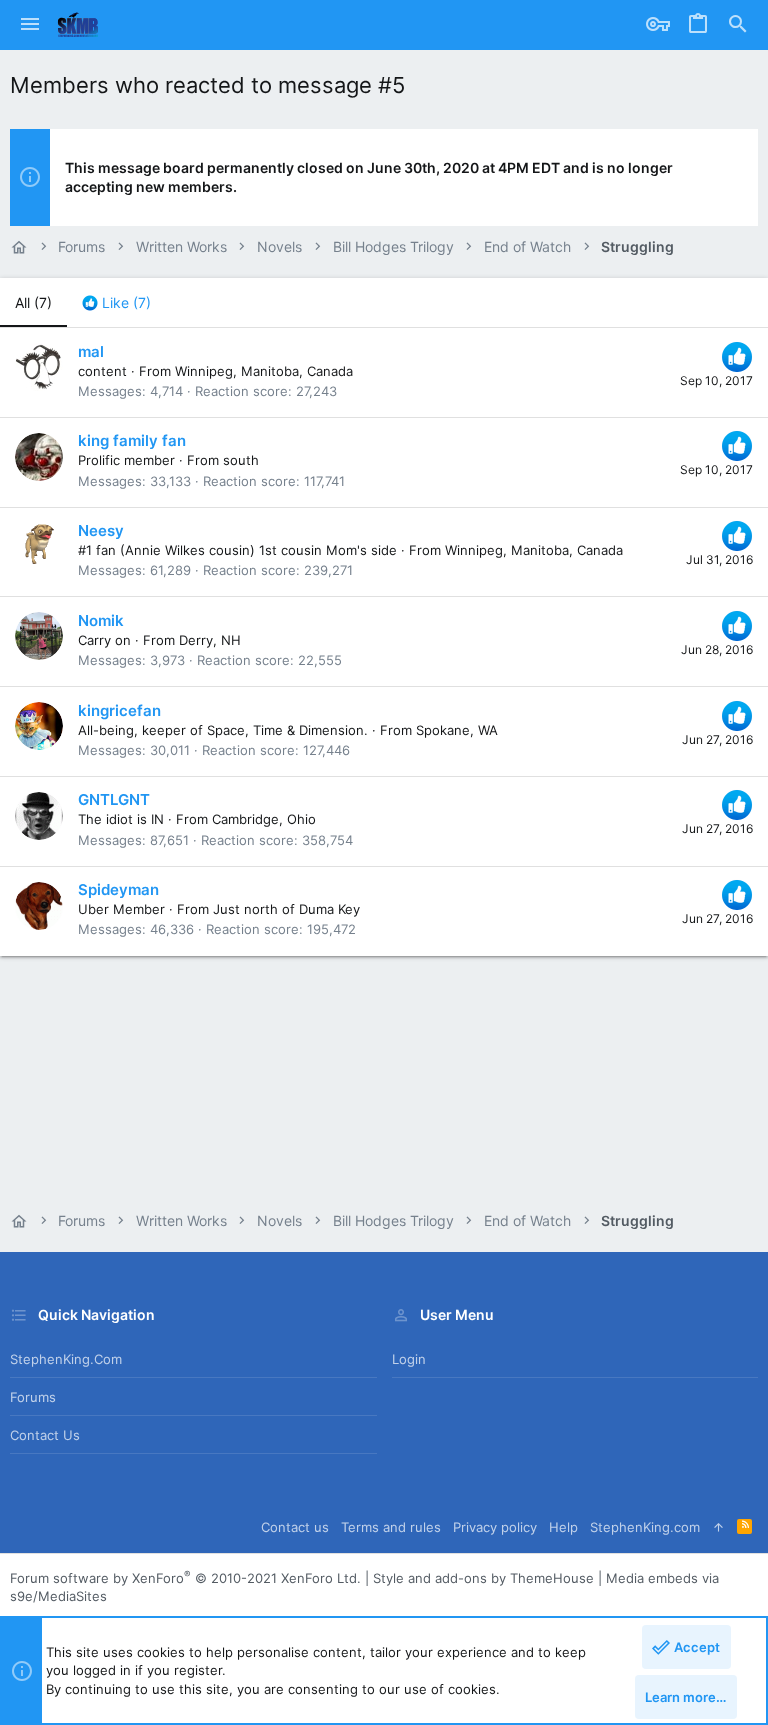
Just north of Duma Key (286, 909)
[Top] (718, 1527)
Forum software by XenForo (185, 1578)
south (241, 460)
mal (91, 351)
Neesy (101, 530)
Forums (33, 1397)
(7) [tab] (33, 302)
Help (563, 1527)
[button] (30, 25)
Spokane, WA (457, 730)
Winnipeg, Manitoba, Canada (264, 371)
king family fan (132, 440)
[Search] (738, 25)
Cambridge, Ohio (264, 819)
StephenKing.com (66, 1359)
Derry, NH (210, 640)
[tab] (116, 303)
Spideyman (118, 889)
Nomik (101, 620)
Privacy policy (495, 1527)
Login (409, 1359)
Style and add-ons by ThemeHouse (483, 1578)
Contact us (45, 1435)
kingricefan (119, 710)
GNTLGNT (114, 799)
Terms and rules (391, 1527)
